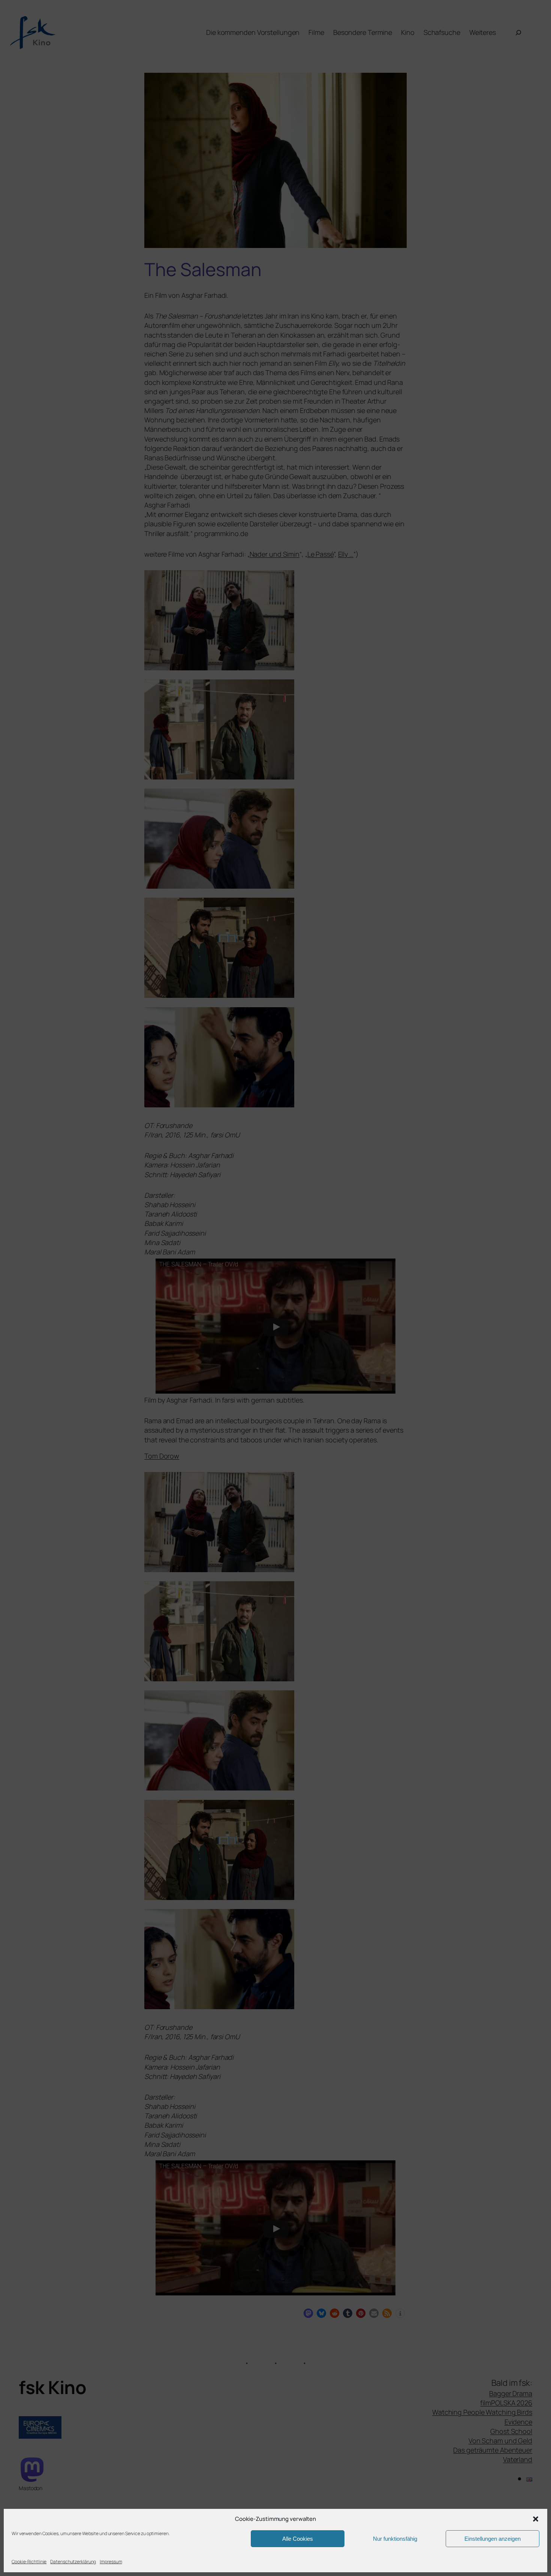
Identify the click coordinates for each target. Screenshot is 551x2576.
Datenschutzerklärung (73, 2562)
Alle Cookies (298, 2539)
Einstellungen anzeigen (493, 2539)
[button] (536, 2519)
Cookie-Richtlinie (29, 2562)
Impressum (111, 2562)
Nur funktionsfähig (395, 2539)
